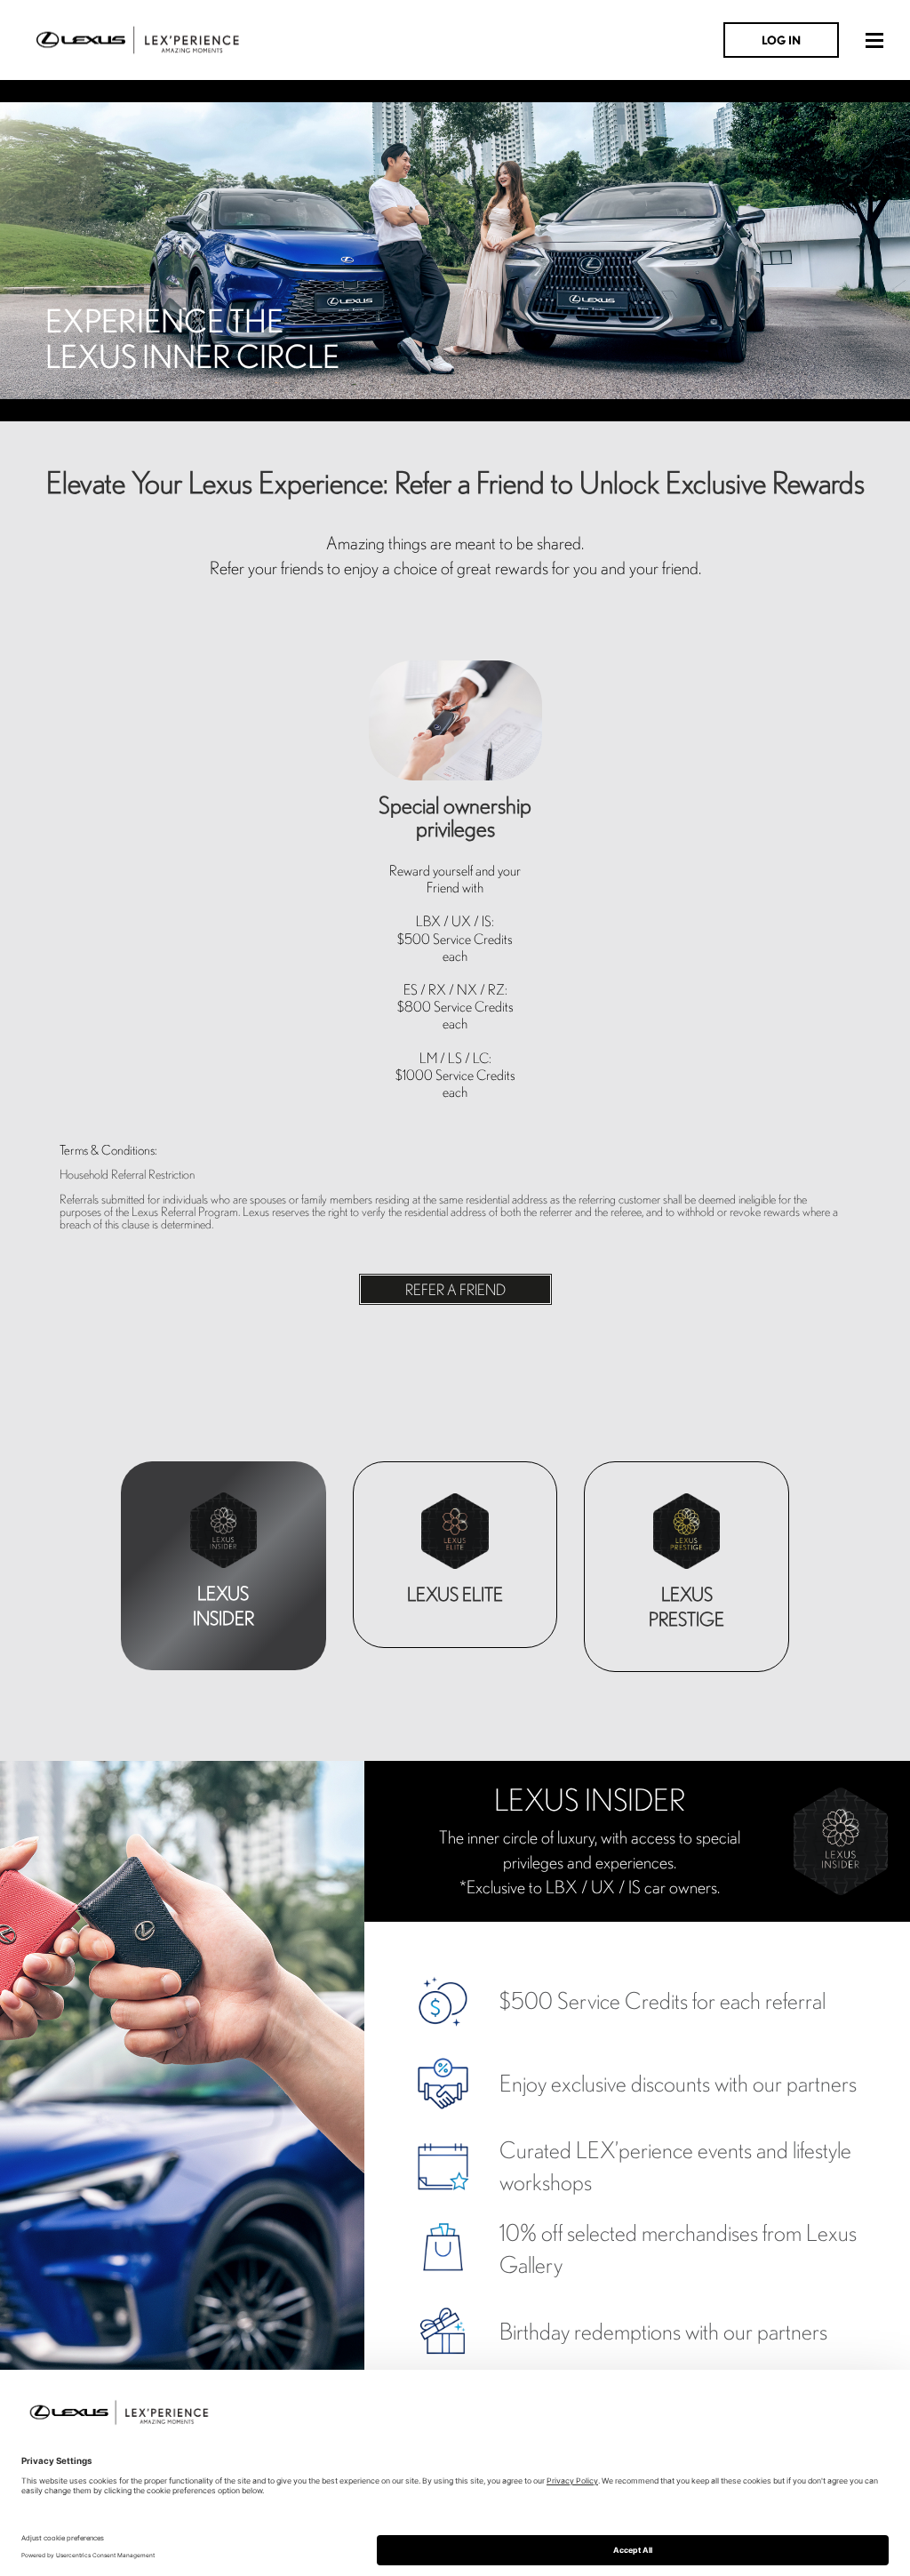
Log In (781, 40)
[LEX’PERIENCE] (138, 38)
